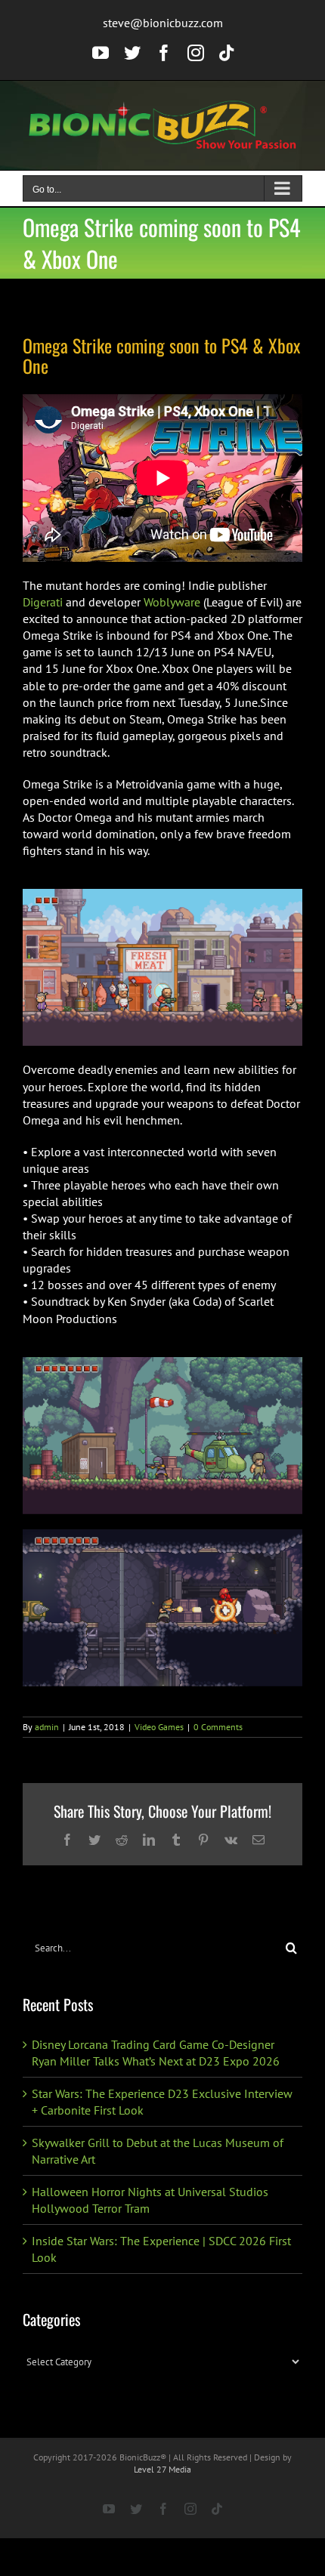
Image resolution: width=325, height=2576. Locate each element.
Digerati (43, 602)
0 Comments (218, 1727)
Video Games (159, 1727)
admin (47, 1727)
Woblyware (172, 602)
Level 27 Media (162, 2469)
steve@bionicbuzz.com (163, 23)
